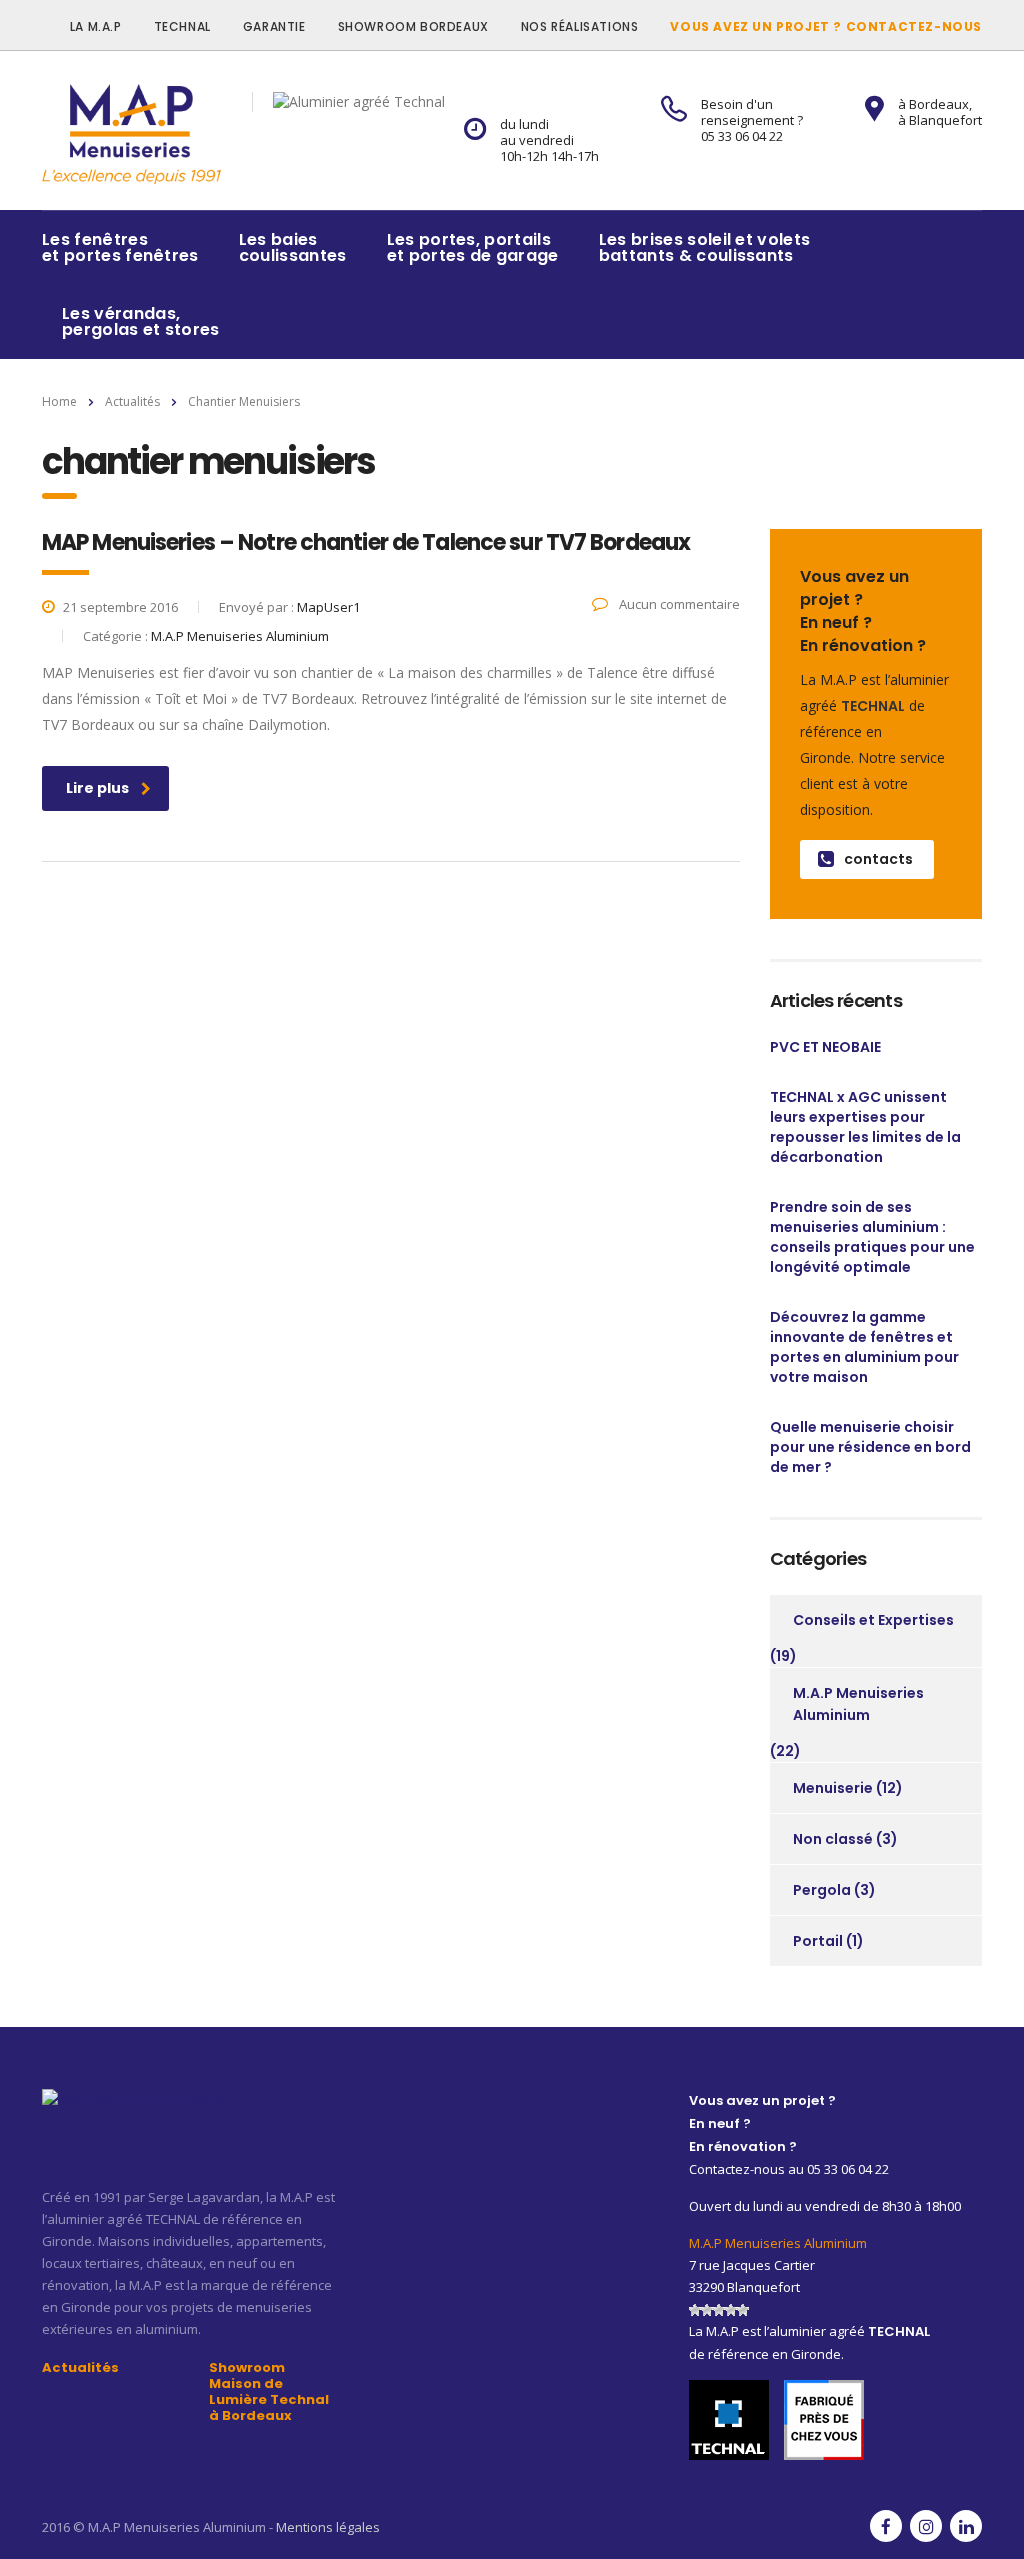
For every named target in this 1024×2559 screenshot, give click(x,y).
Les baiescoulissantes (293, 247)
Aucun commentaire (678, 604)
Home (59, 401)
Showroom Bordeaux (413, 26)
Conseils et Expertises (873, 1620)
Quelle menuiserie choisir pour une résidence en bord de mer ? (870, 1447)
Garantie (274, 26)
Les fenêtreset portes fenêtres (120, 247)
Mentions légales (328, 2527)
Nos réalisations (580, 26)
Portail (818, 1941)
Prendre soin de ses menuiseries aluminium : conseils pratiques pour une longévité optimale (872, 1237)
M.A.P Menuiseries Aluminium (858, 1704)
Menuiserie (833, 1788)
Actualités (80, 2368)
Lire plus (97, 788)
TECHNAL (182, 26)
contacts (878, 859)
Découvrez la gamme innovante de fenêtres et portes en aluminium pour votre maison (864, 1347)
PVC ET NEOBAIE (825, 1047)
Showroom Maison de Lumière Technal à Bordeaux (269, 2392)
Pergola (822, 1890)
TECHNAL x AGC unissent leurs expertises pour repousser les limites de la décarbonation (865, 1127)
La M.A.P (96, 26)
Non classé (833, 1839)
